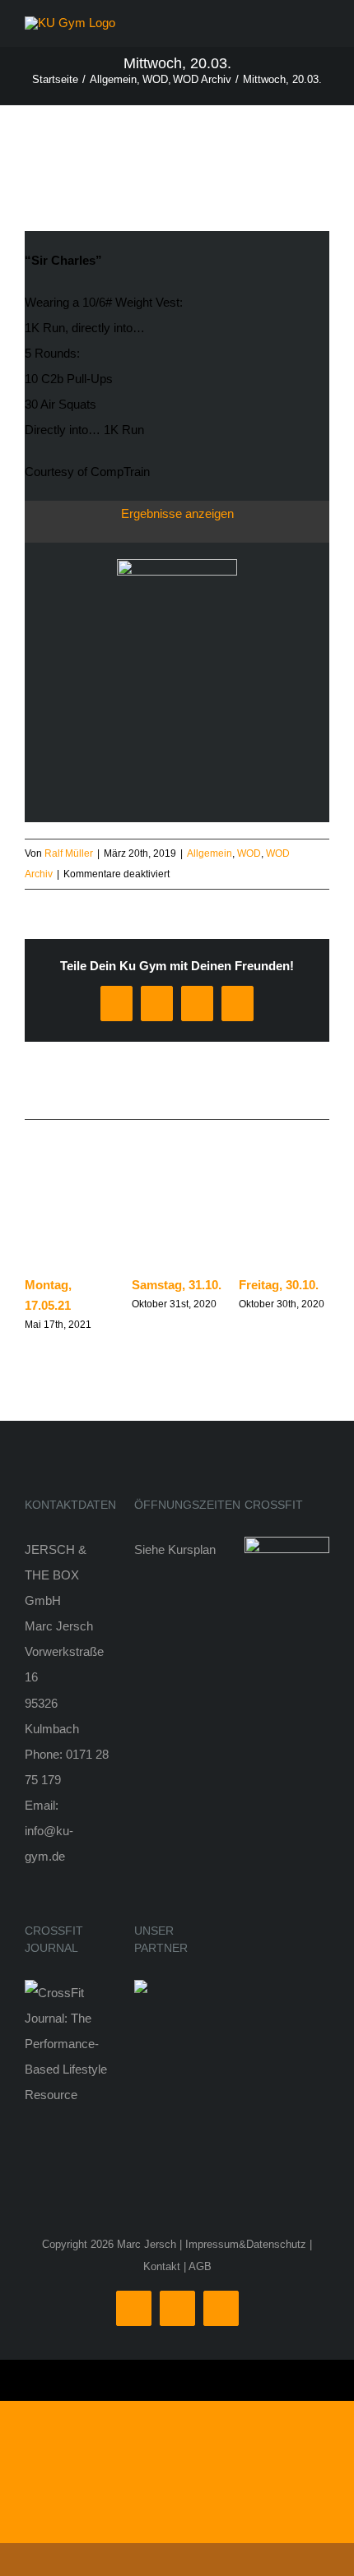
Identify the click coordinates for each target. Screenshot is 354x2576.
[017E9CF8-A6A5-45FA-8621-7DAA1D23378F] (177, 565)
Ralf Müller (69, 853)
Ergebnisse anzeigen (177, 513)
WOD (249, 853)
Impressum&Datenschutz (246, 2244)
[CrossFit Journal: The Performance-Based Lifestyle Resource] (67, 1993)
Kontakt (162, 2266)
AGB (200, 2266)
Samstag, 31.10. (177, 1285)
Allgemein (210, 853)
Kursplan (192, 1549)
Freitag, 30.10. (279, 1285)
